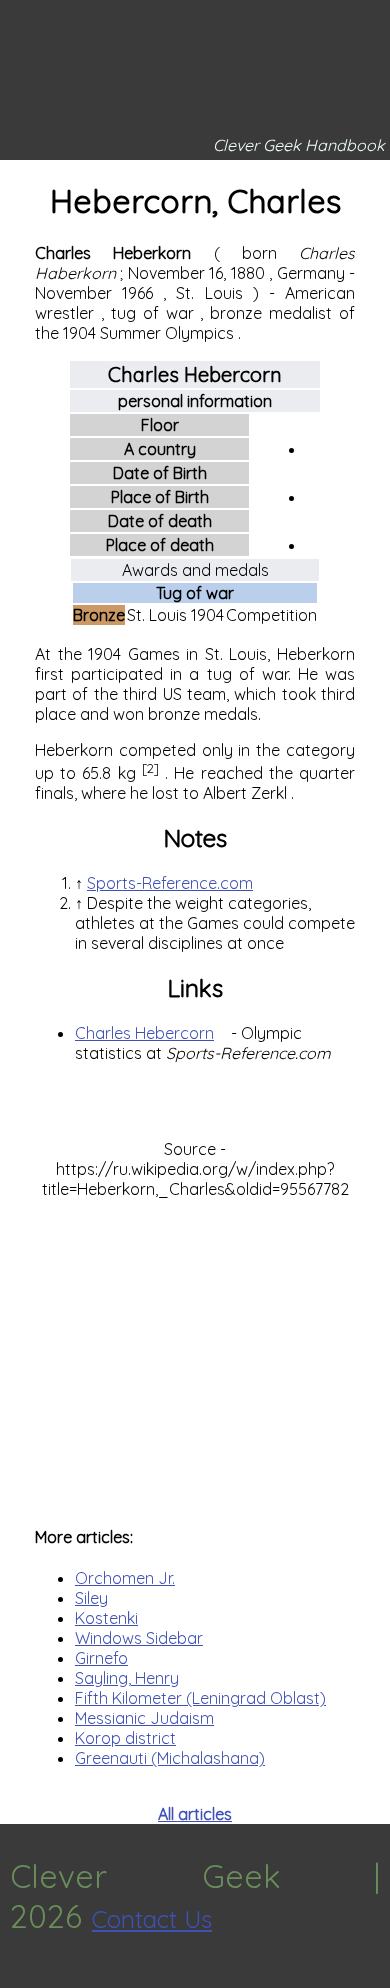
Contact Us (152, 1919)
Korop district (125, 1738)
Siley (91, 1598)
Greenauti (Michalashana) (170, 1758)
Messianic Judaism (144, 1718)
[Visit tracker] (18, 1978)
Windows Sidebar (139, 1638)
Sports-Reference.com (170, 883)
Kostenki (106, 1618)
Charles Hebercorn (144, 1033)
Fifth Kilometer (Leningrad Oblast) (200, 1698)
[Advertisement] (195, 1352)
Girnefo (101, 1658)
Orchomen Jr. (125, 1578)
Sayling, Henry (127, 1678)
